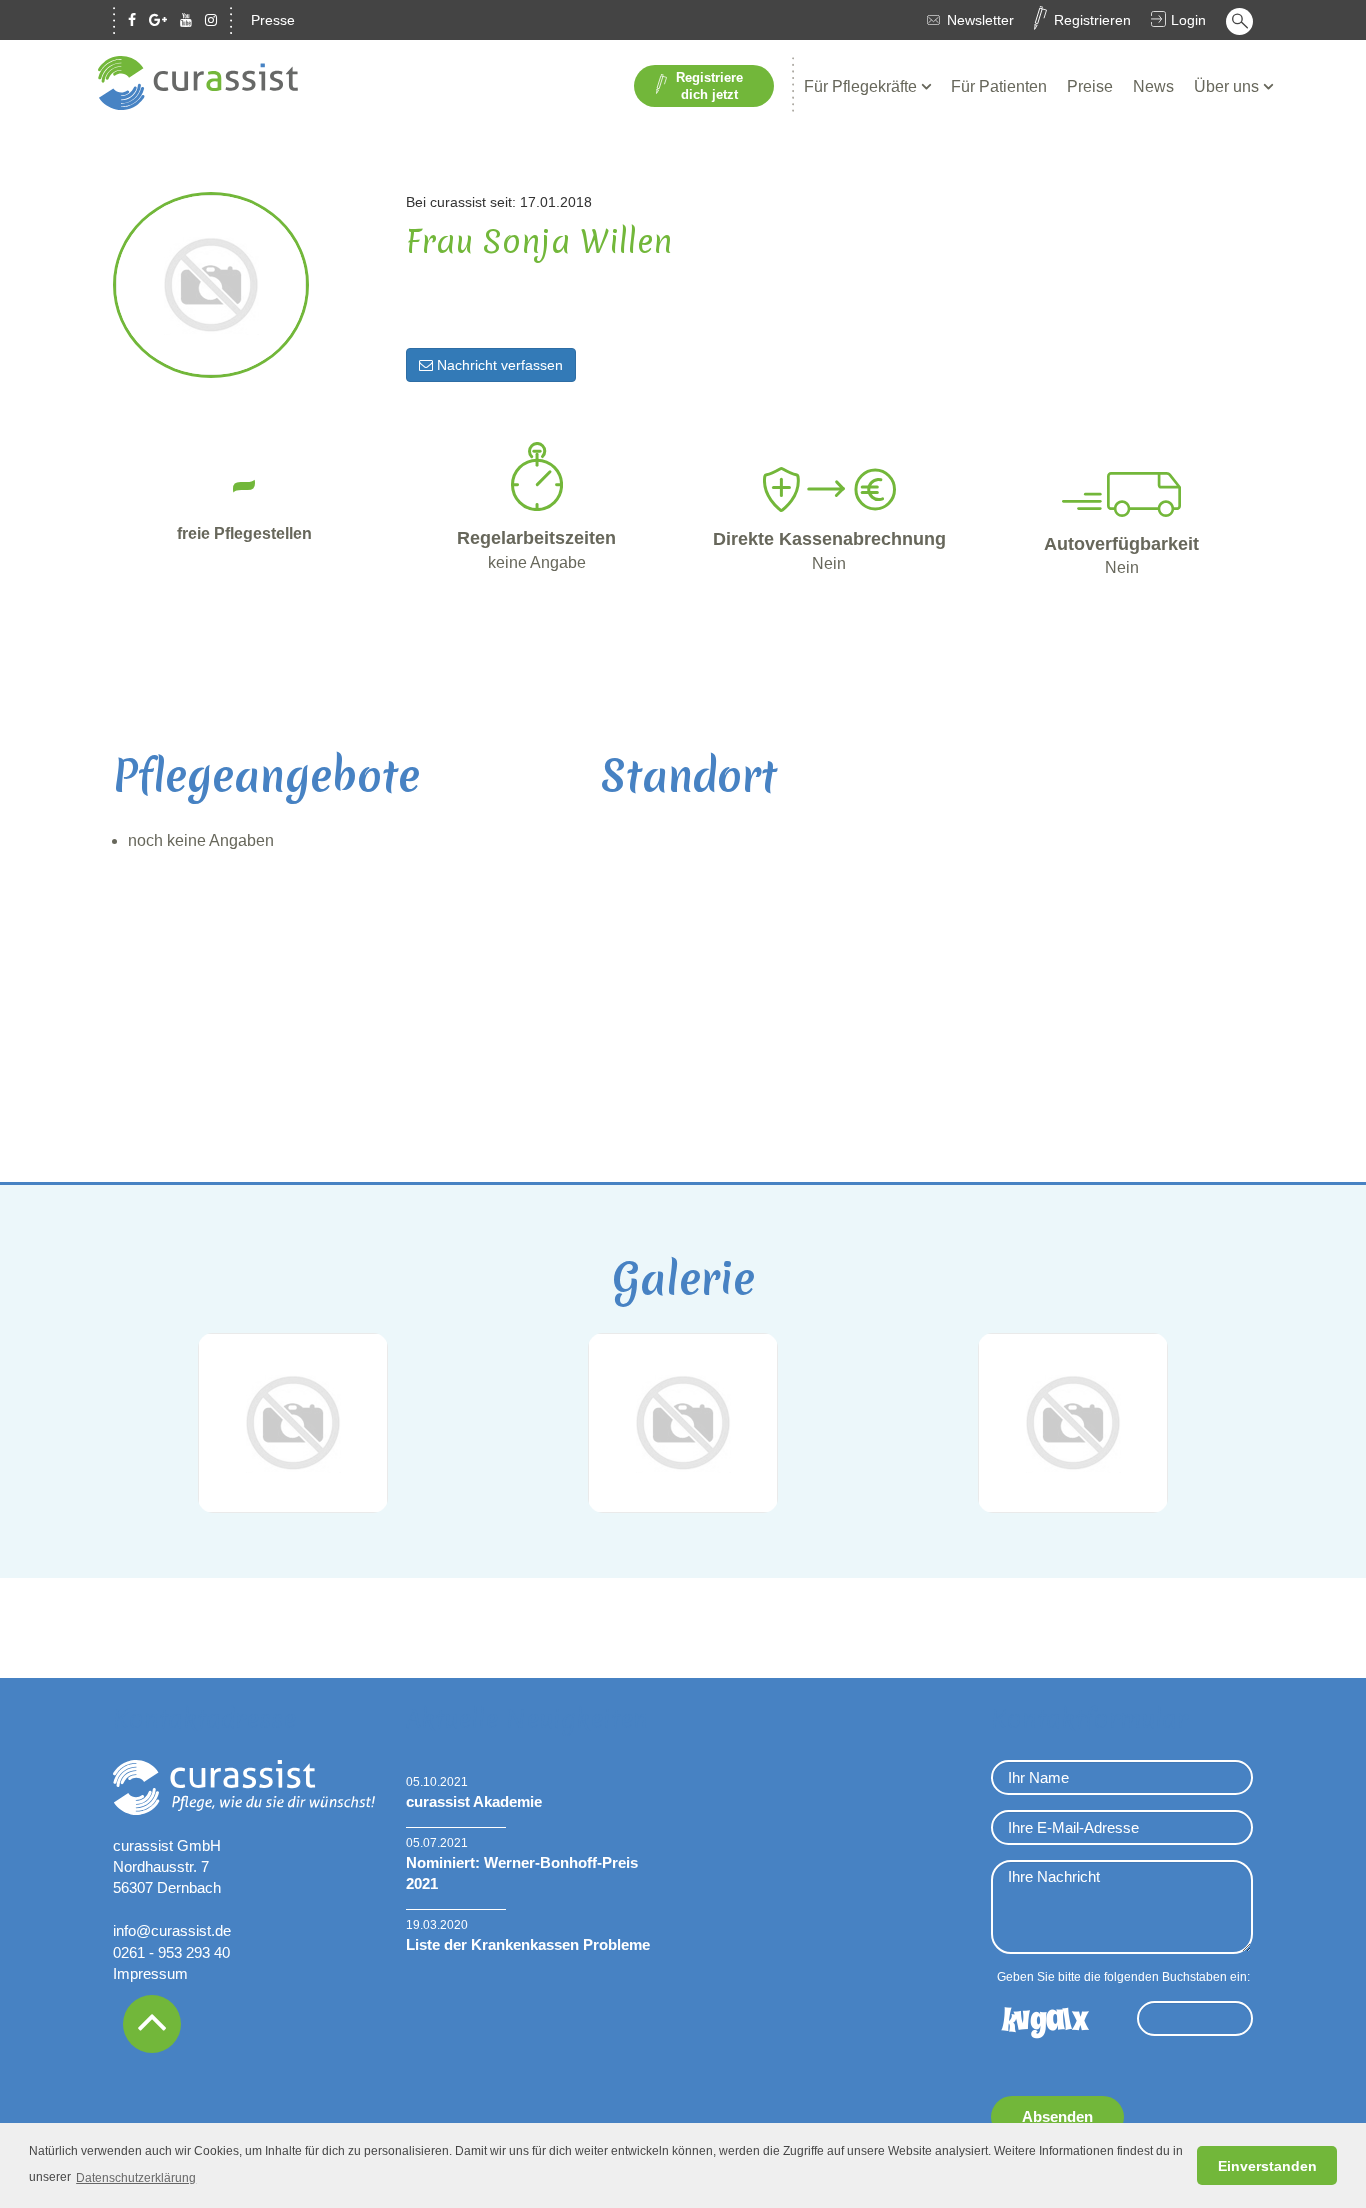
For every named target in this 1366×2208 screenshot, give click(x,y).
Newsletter (980, 20)
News (1153, 86)
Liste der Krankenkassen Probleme (528, 1944)
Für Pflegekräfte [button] (862, 86)
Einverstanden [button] (1267, 2166)
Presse (273, 20)
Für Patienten (999, 86)
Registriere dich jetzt (709, 86)
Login (1188, 20)
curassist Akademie (474, 1801)
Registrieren (1092, 20)
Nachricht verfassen (498, 365)
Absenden (1057, 2116)
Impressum (150, 1973)
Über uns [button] (1228, 86)
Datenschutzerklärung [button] (136, 2178)
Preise (1090, 86)
